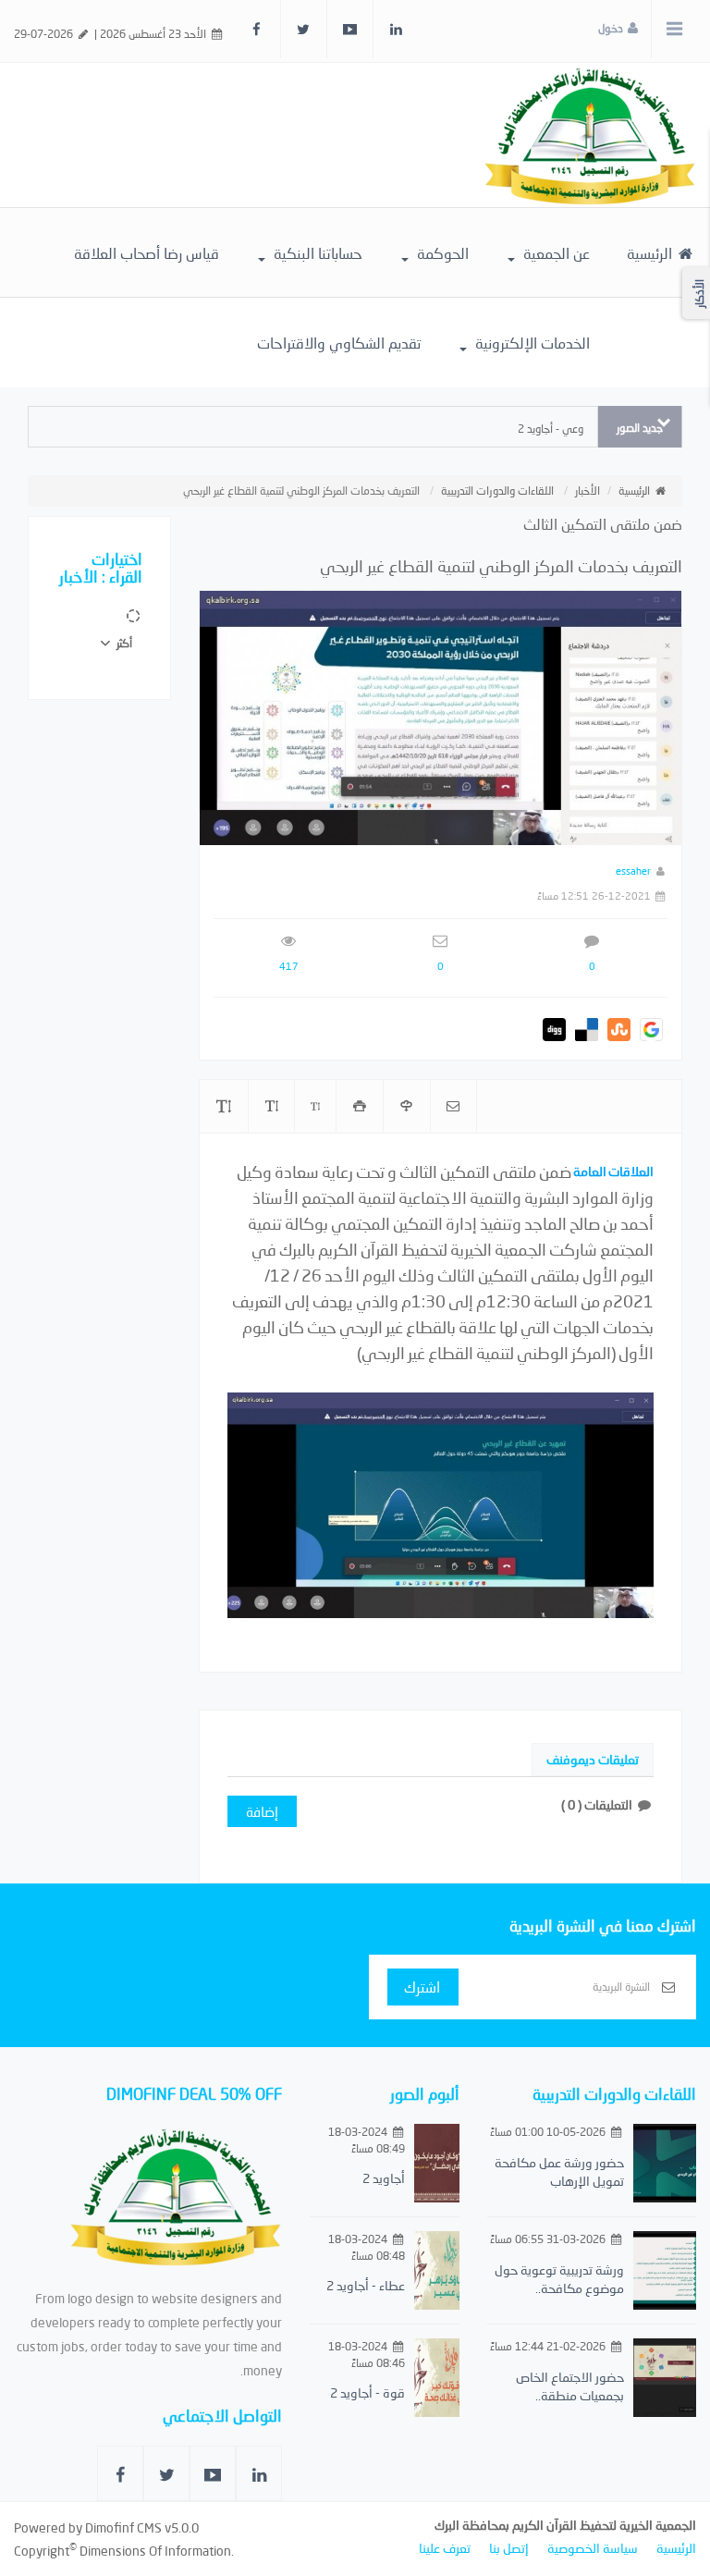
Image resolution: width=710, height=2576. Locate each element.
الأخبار (588, 491)
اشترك (422, 1987)
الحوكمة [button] (441, 253)
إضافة (262, 1811)
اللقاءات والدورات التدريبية (497, 491)
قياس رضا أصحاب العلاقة (147, 253)
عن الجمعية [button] (555, 253)
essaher (633, 871)
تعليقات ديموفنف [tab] (593, 1759)
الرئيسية (651, 253)
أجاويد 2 (384, 2178)
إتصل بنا (509, 2548)
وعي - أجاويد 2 (551, 429)
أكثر (123, 643)
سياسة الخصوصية (593, 2548)
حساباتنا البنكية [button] (316, 253)
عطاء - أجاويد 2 (366, 2285)
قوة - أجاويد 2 (367, 2392)
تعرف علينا (445, 2548)
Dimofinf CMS (123, 2527)
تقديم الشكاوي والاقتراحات (339, 343)
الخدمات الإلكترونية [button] (531, 343)
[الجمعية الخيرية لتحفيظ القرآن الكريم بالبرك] (590, 134)
